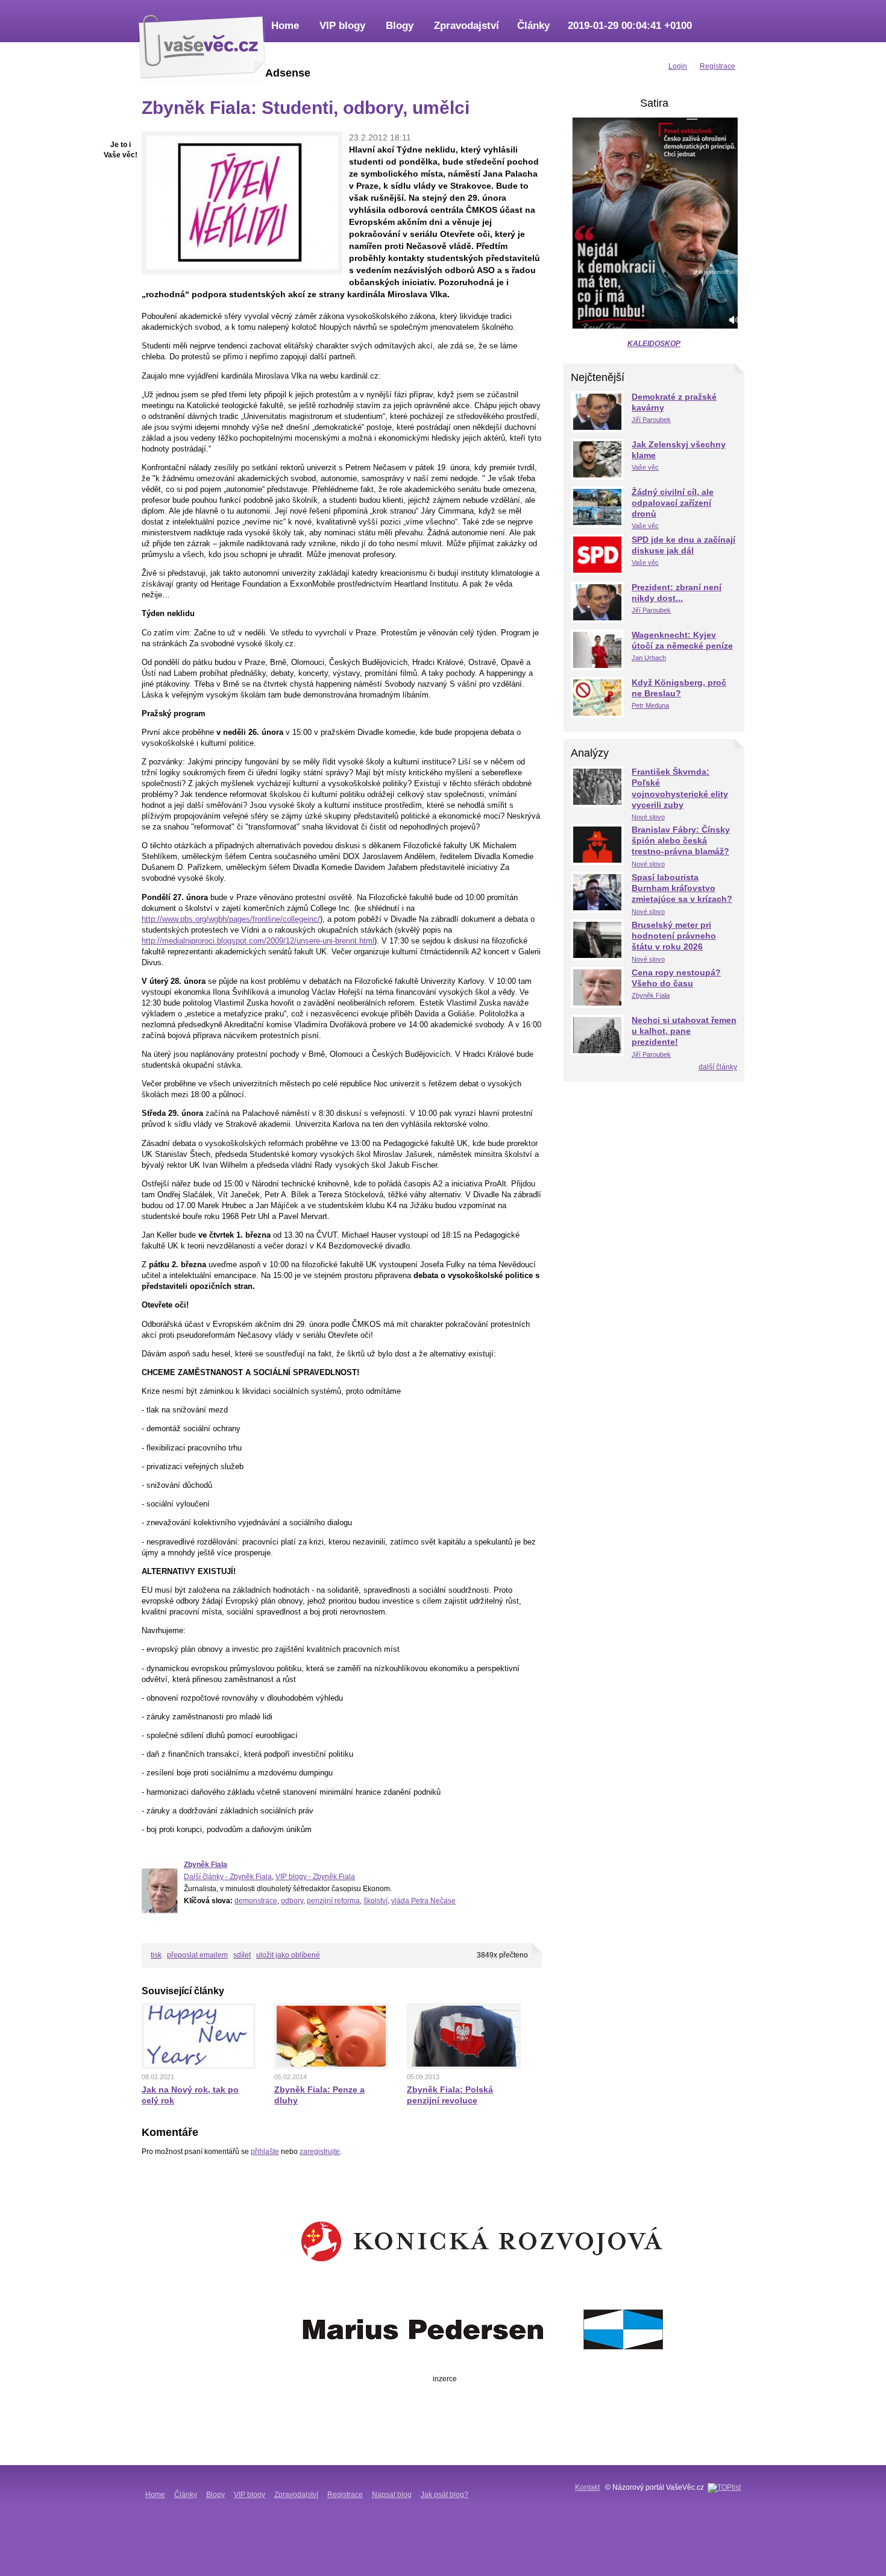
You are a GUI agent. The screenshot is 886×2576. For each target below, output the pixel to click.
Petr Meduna (650, 705)
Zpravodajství (467, 26)
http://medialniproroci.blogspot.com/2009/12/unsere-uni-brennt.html (258, 941)
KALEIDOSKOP (654, 344)
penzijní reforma (333, 1901)
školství (375, 1901)
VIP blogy (342, 26)
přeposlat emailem (197, 1955)
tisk (156, 1955)
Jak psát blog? (445, 2495)
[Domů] (202, 45)
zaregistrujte (320, 2152)
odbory (292, 1901)
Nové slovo (648, 817)
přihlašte (265, 2152)
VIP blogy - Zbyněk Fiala (315, 1877)
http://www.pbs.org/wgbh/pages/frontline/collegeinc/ (231, 919)
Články (533, 26)
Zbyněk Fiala (206, 1865)
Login (678, 66)
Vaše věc (645, 467)
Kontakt (587, 2487)
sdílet (242, 1955)
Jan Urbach (649, 658)
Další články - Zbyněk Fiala (228, 1877)
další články (718, 1067)
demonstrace (256, 1901)
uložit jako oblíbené (288, 1955)
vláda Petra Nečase (423, 1901)
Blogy (400, 26)
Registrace (345, 2495)
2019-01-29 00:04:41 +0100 (630, 26)
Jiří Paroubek (651, 420)
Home (285, 26)
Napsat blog (392, 2495)
